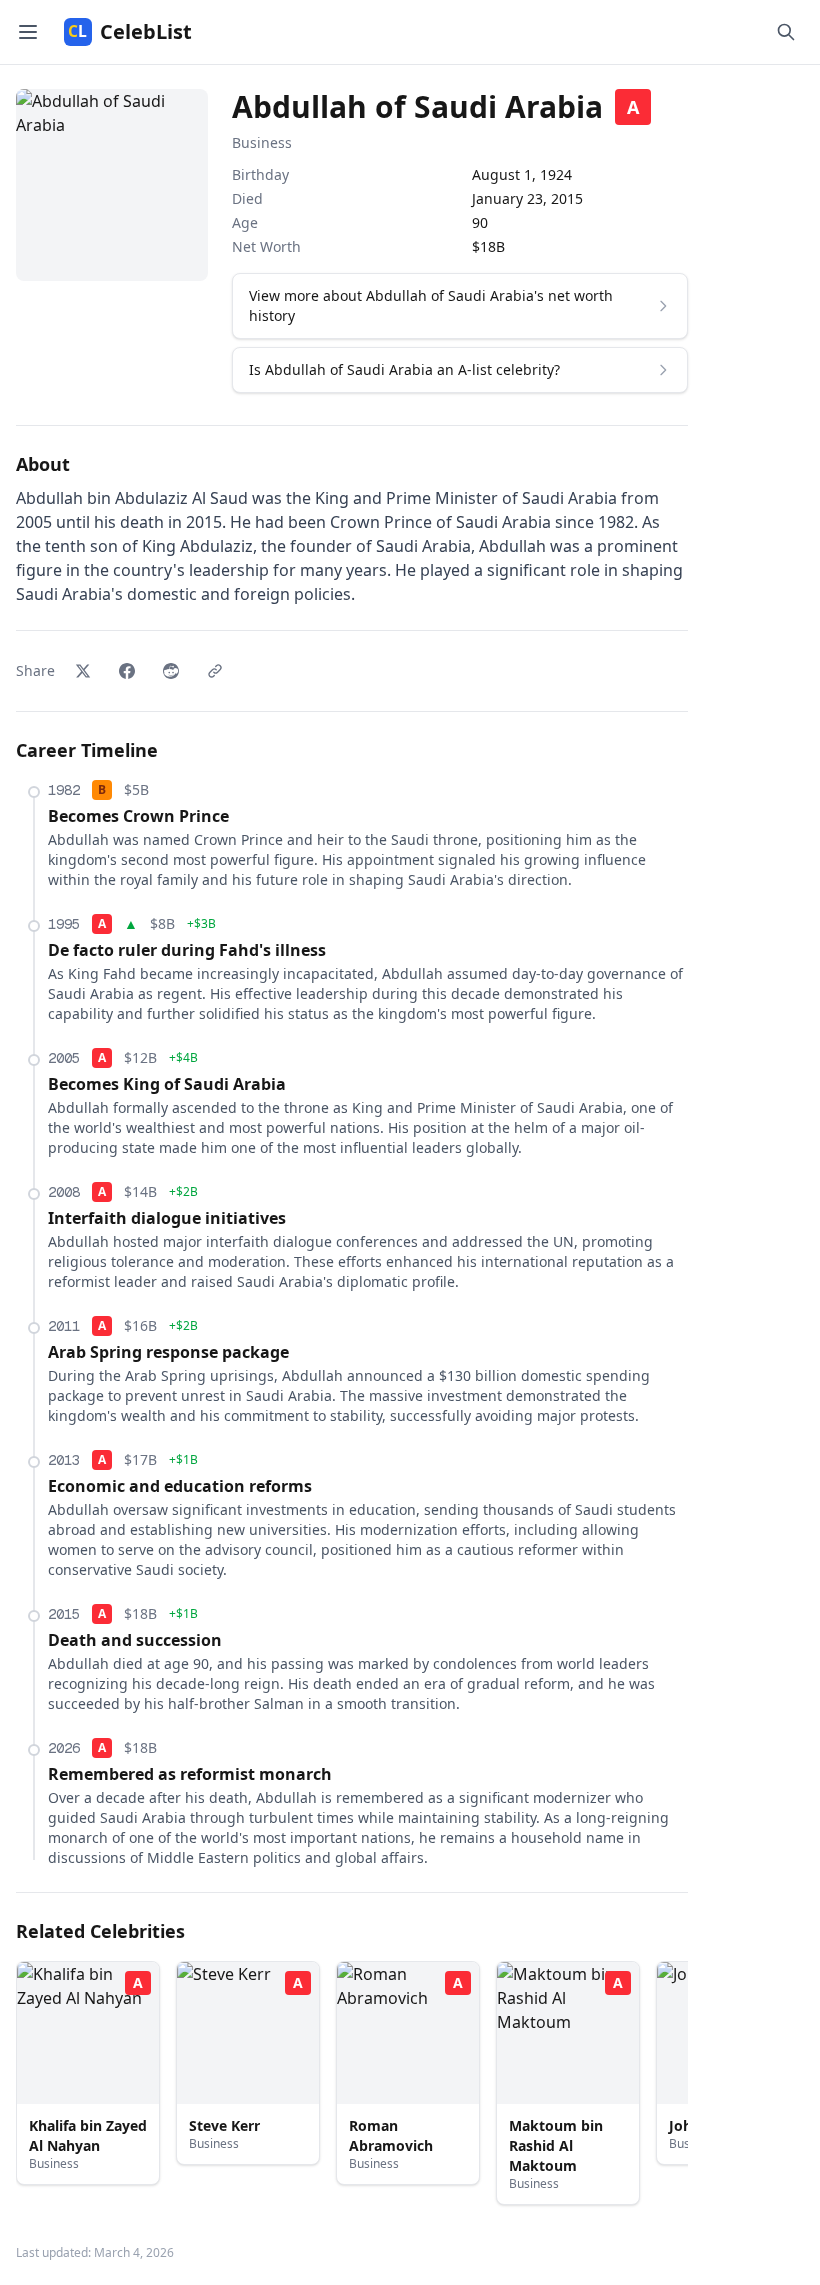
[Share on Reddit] (171, 671)
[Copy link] (215, 671)
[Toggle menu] (28, 32)
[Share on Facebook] (127, 671)
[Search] (786, 32)
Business (262, 142)
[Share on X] (83, 671)
